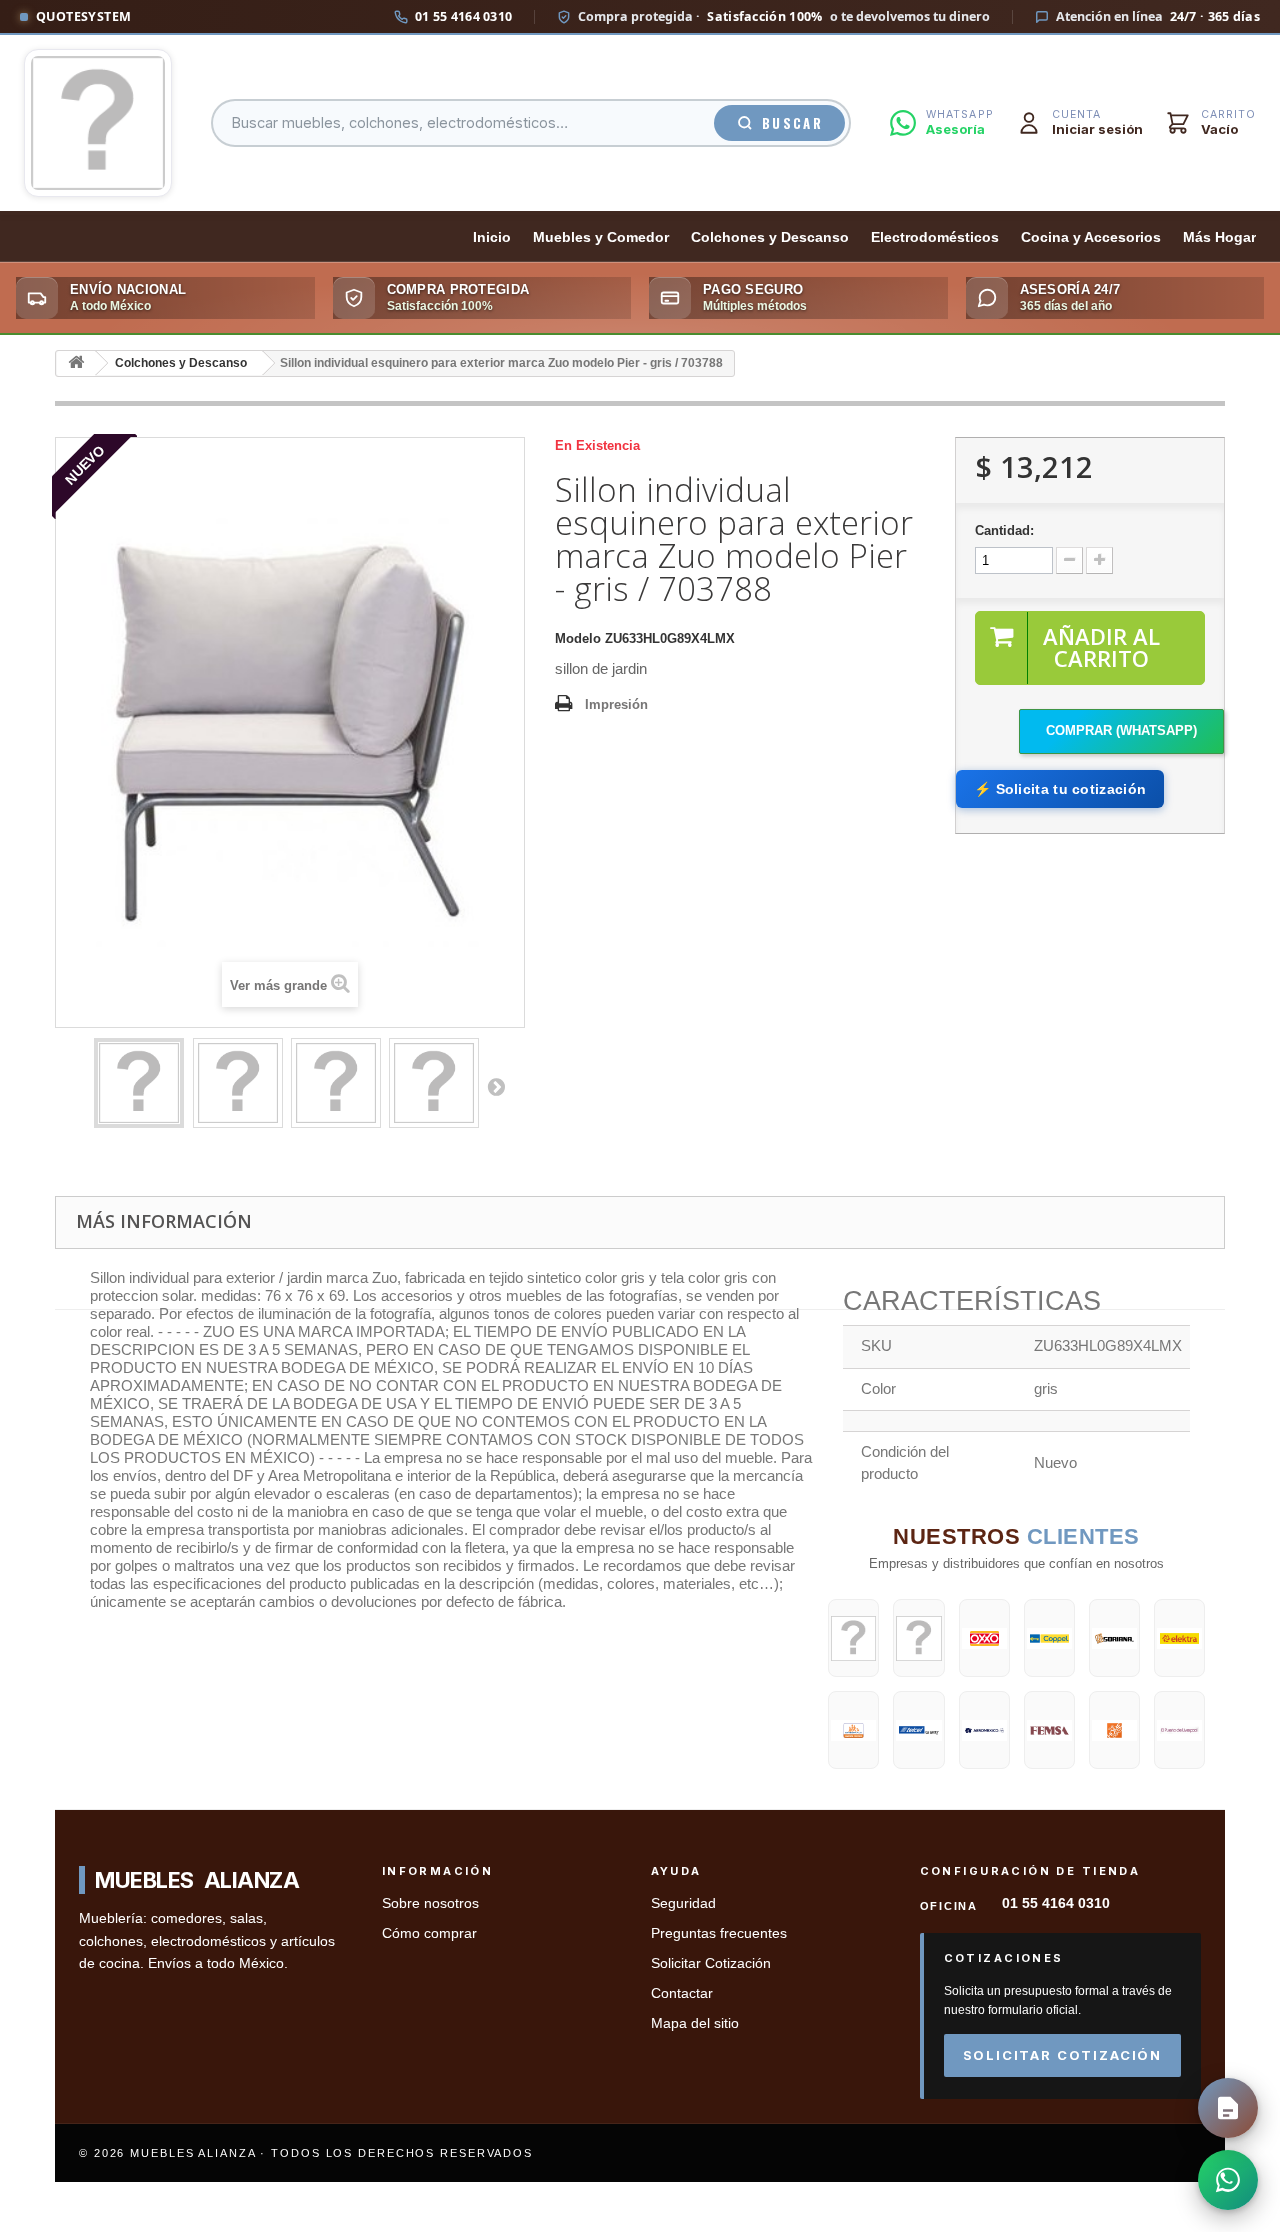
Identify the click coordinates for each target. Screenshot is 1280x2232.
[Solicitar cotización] (1228, 2108)
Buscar (792, 123)
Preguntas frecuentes (719, 1933)
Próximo (496, 1086)
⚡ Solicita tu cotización (1060, 789)
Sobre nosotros (430, 1903)
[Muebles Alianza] (98, 123)
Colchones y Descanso (770, 237)
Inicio (492, 237)
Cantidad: (1004, 530)
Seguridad (683, 1903)
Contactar (682, 1993)
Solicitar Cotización (711, 1963)
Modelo (578, 638)
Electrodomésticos (935, 237)
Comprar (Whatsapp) (1121, 730)
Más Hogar (1219, 237)
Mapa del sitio (695, 2023)
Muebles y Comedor (601, 237)
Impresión (616, 704)
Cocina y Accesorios (1091, 237)
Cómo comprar (429, 1933)
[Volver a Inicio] (76, 363)
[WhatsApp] (1228, 2180)
